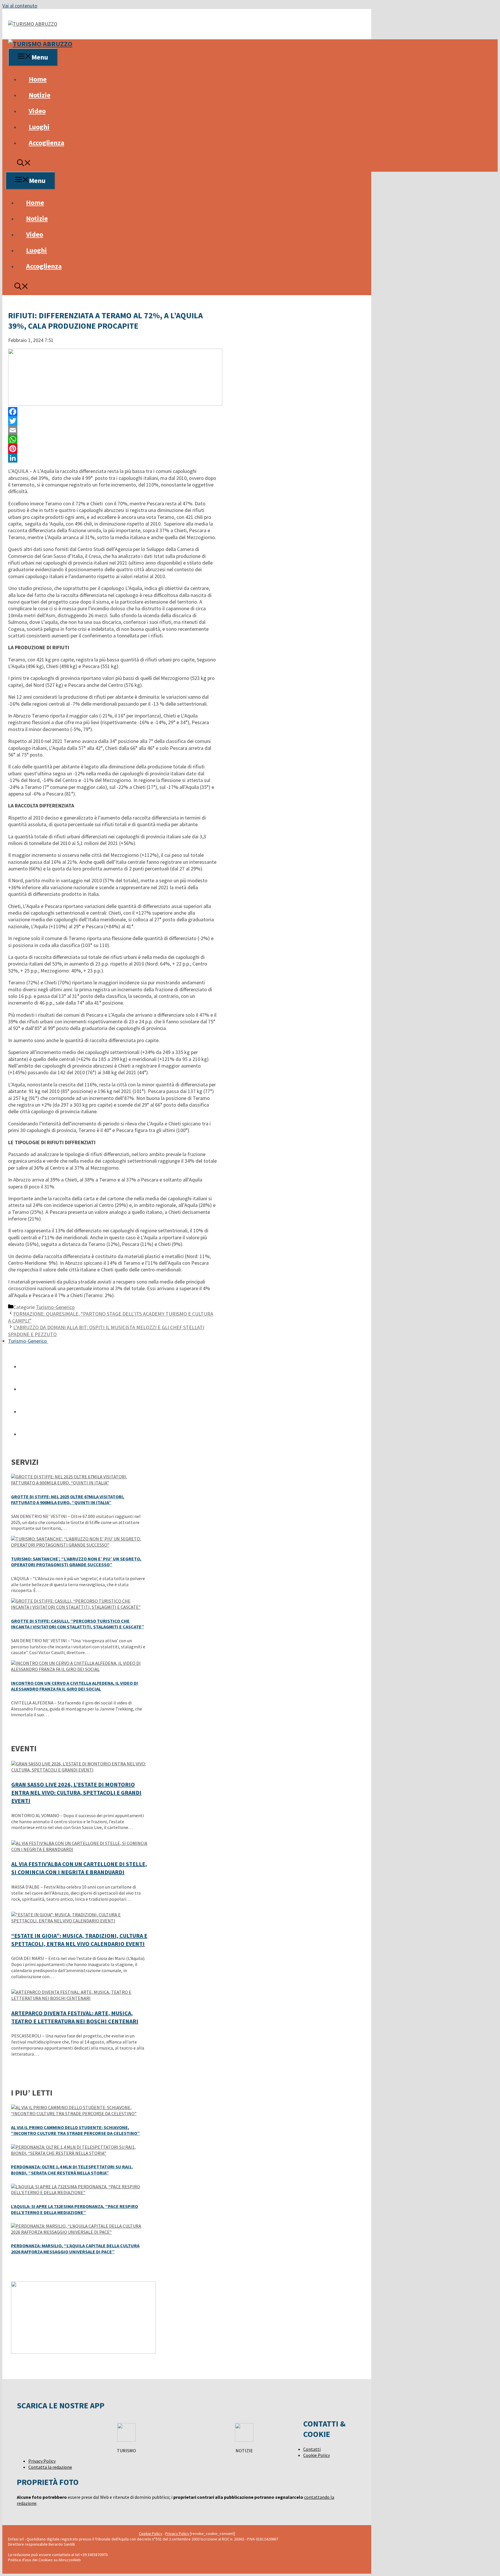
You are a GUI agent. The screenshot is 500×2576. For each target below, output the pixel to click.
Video (37, 111)
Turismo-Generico (55, 1307)
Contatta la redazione (50, 2467)
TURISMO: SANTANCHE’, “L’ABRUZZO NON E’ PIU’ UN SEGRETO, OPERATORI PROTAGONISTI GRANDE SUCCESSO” (76, 1562)
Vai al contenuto (20, 6)
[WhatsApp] (112, 439)
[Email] (112, 430)
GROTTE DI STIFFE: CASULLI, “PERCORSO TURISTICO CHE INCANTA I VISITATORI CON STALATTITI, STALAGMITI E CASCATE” (78, 1624)
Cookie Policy (317, 2455)
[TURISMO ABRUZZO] (40, 44)
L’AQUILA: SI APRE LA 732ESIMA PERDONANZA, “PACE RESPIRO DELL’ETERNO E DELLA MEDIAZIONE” (75, 2209)
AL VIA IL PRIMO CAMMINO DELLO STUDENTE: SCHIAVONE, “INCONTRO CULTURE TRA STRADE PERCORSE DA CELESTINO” (75, 2130)
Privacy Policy (42, 2461)
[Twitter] (112, 421)
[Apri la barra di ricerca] (24, 164)
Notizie (39, 95)
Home (38, 79)
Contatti (312, 2449)
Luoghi (39, 127)
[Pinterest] (112, 449)
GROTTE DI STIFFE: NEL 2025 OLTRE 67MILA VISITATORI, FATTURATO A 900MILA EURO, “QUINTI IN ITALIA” (68, 1500)
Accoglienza (46, 143)
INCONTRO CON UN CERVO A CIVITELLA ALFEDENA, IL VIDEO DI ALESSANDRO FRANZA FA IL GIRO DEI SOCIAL (75, 1686)
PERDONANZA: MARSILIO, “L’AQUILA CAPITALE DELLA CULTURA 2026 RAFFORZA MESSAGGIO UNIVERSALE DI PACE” (75, 2249)
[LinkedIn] (112, 458)
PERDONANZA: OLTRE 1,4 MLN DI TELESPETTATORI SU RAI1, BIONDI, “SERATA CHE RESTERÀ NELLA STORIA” (72, 2170)
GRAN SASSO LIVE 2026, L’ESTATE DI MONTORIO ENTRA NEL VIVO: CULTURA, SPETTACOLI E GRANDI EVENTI (76, 1792)
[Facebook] (112, 412)
